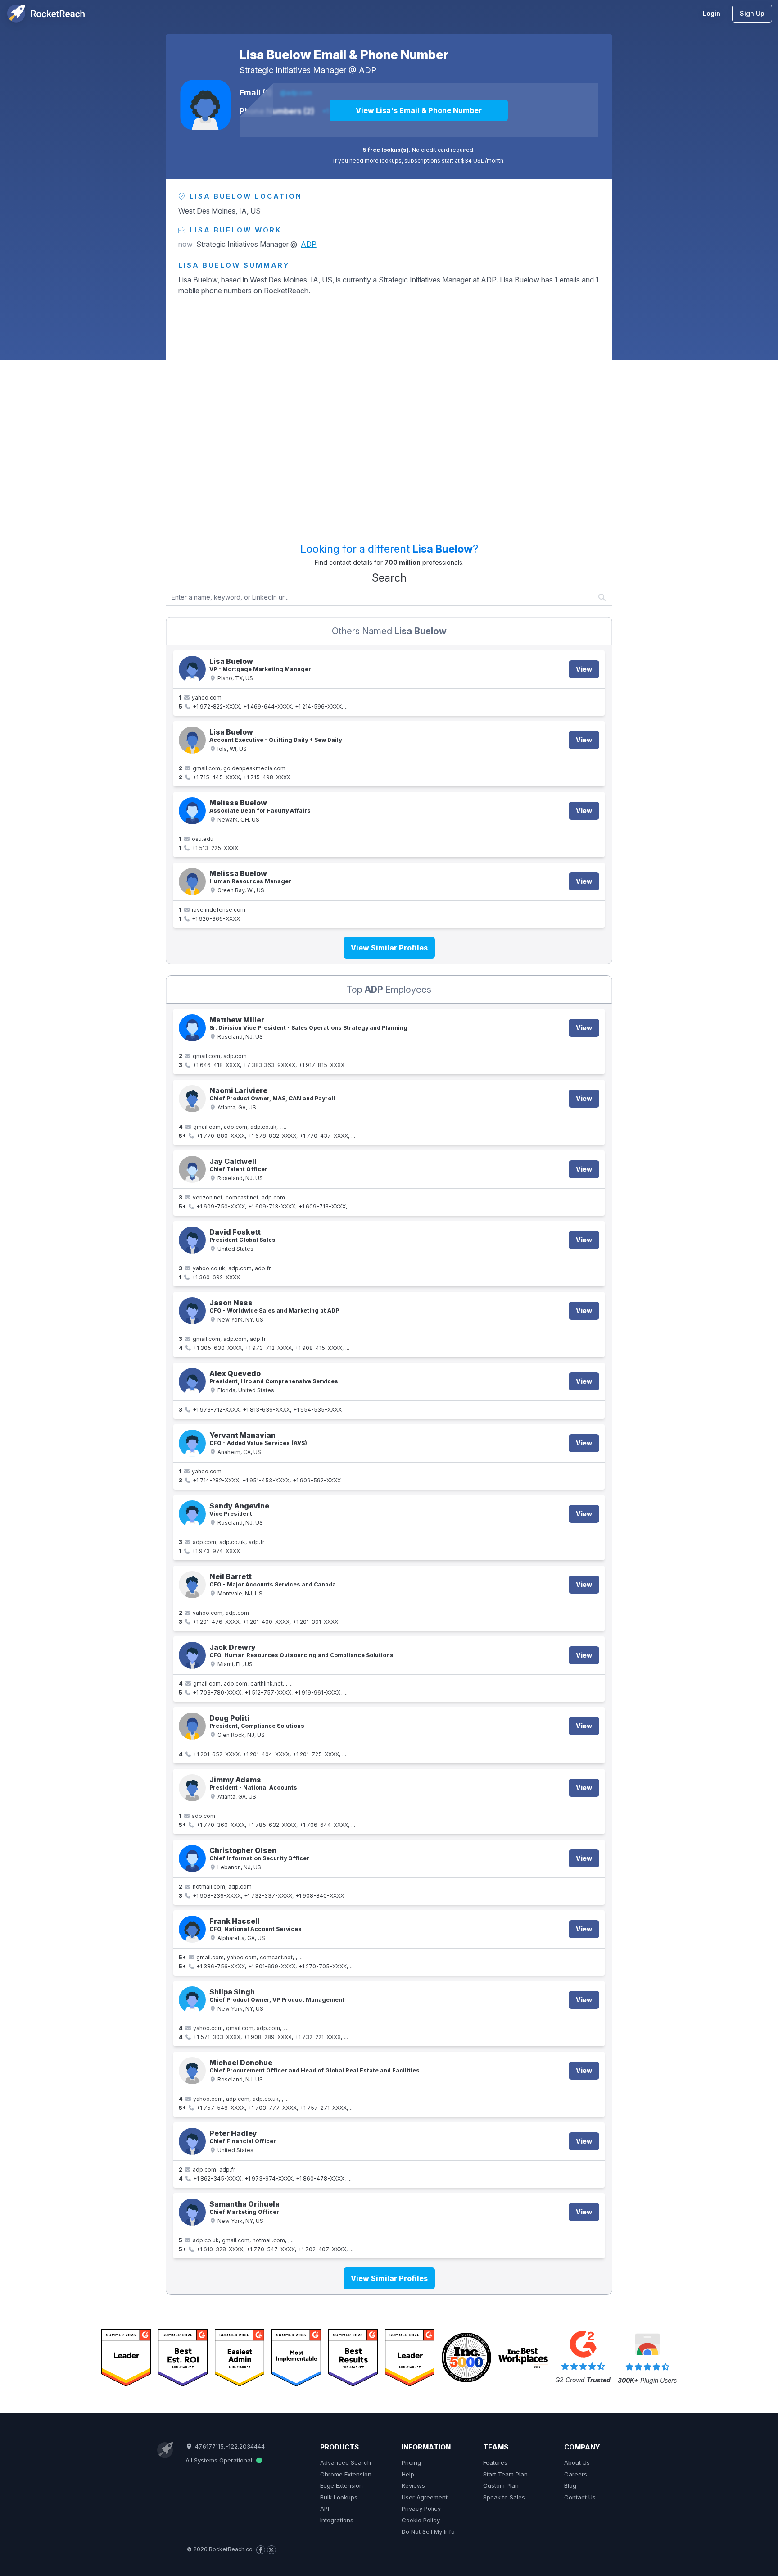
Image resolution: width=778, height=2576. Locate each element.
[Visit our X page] (271, 2550)
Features (495, 2462)
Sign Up (752, 13)
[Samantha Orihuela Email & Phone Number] (192, 2212)
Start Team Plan (505, 2474)
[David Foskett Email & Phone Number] (192, 1240)
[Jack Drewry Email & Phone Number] (192, 1655)
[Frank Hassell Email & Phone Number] (192, 1929)
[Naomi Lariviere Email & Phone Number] (192, 1099)
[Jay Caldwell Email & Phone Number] (192, 1169)
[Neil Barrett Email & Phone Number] (192, 1585)
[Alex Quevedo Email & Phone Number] (192, 1381)
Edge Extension (342, 2485)
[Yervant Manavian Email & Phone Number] (192, 1443)
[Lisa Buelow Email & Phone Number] (205, 105)
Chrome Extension (346, 2474)
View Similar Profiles (389, 948)
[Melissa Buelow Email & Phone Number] (192, 811)
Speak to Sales (504, 2497)
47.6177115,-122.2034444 (229, 2446)
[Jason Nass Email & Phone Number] (192, 1311)
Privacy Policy (421, 2508)
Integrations (337, 2520)
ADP (368, 70)
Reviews (413, 2485)
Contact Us (580, 2497)
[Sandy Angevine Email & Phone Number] (192, 1514)
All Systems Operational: (220, 2460)
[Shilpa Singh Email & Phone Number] (192, 2000)
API (325, 2508)
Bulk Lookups (339, 2497)
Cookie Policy (421, 2520)
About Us (577, 2462)
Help (408, 2474)
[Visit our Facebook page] (261, 2550)
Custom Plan (501, 2485)
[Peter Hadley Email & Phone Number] (192, 2141)
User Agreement (425, 2497)
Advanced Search (346, 2462)
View (584, 669)
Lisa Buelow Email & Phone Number (344, 55)
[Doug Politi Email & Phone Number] (192, 1726)
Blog (570, 2485)
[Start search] (602, 597)
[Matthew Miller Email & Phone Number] (192, 1028)
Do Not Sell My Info (428, 2531)
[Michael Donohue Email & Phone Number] (192, 2071)
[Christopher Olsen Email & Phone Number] (192, 1858)
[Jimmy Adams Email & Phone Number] (192, 1788)
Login (712, 13)
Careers (576, 2474)
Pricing (411, 2462)
